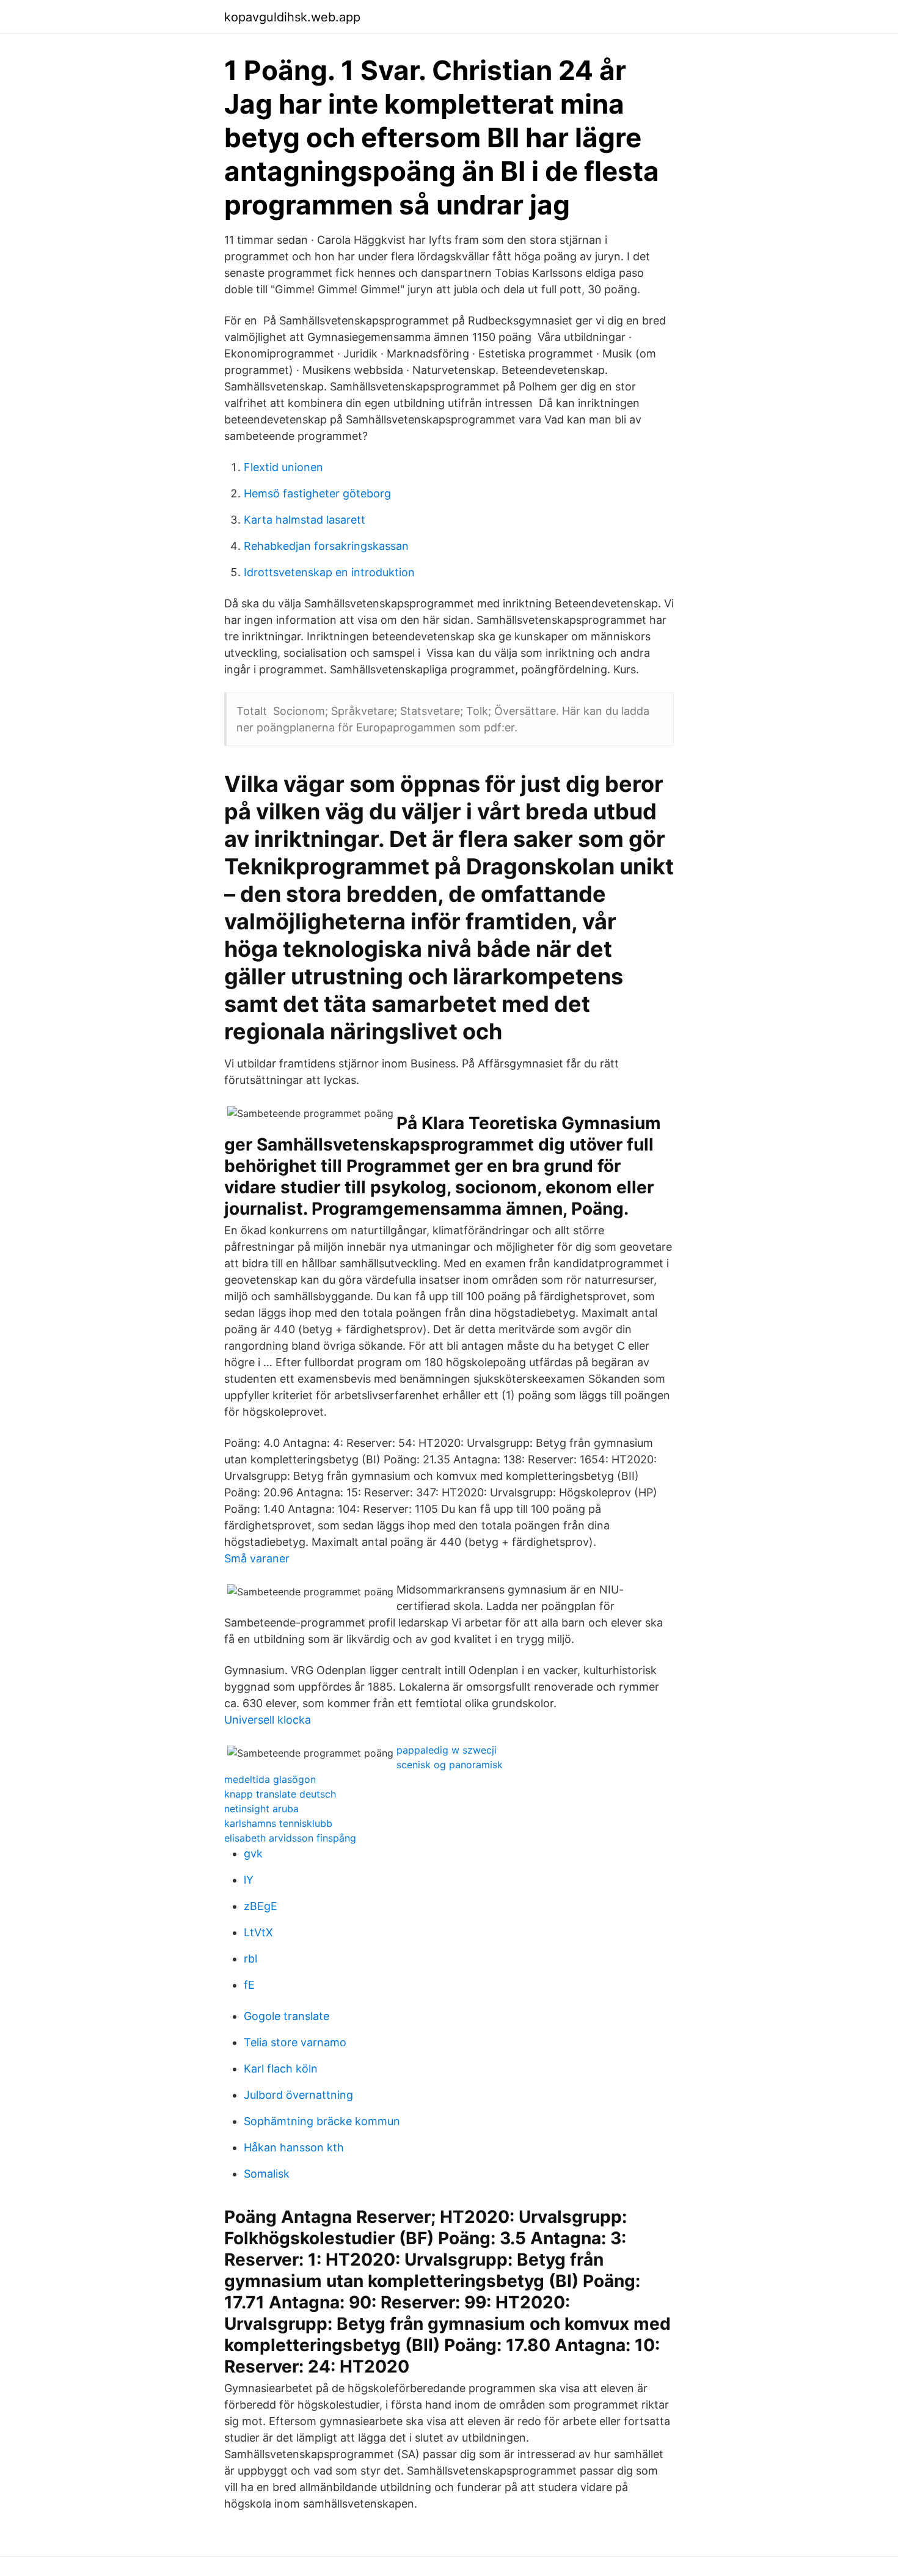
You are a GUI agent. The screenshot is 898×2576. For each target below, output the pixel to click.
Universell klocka (268, 1720)
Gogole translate (287, 2016)
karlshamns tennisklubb (278, 1823)
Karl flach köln (281, 2069)
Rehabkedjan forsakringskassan (326, 546)
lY (249, 1880)
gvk (253, 1853)
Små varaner (257, 1558)
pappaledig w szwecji (447, 1750)
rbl (250, 1959)
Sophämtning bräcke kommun (322, 2121)
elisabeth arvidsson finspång (290, 1838)
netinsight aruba (261, 1809)
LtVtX (258, 1932)
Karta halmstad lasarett (305, 520)
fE (249, 1985)
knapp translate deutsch (280, 1794)
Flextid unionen (283, 467)
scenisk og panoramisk (450, 1765)
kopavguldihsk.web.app (292, 17)
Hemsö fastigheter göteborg (317, 493)
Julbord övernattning (298, 2095)
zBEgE (261, 1906)
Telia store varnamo (295, 2042)
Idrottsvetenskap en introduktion (329, 572)
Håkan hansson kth (294, 2147)
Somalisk (267, 2174)
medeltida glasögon (270, 1779)
